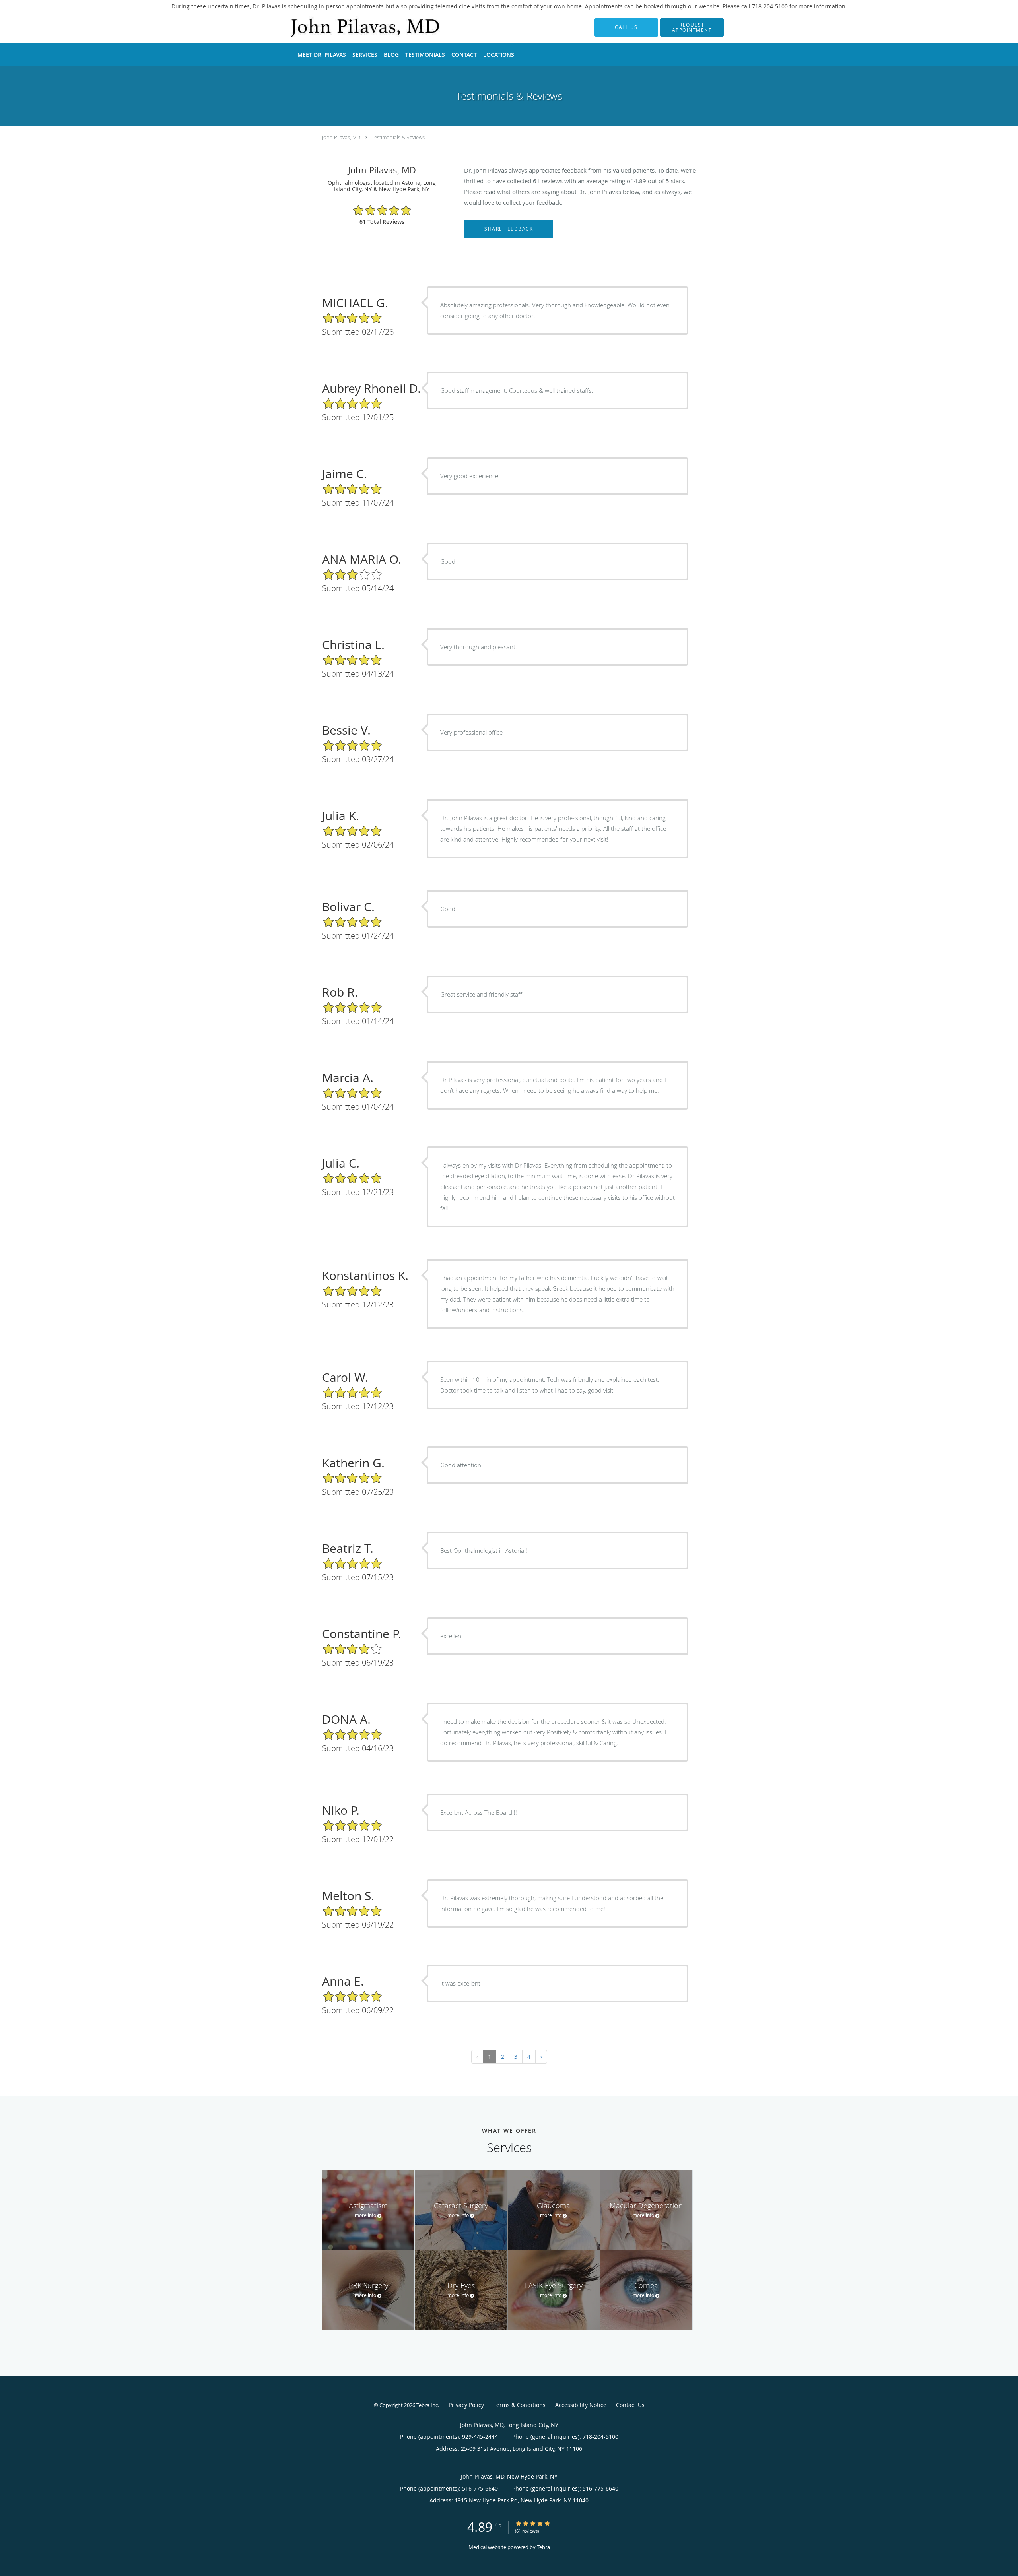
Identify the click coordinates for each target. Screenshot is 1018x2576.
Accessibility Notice (581, 2405)
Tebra (543, 2547)
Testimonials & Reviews (398, 137)
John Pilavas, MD (341, 137)
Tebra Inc (427, 2405)
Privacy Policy (466, 2405)
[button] (692, 27)
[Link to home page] (353, 27)
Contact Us (630, 2405)
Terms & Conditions (520, 2405)
